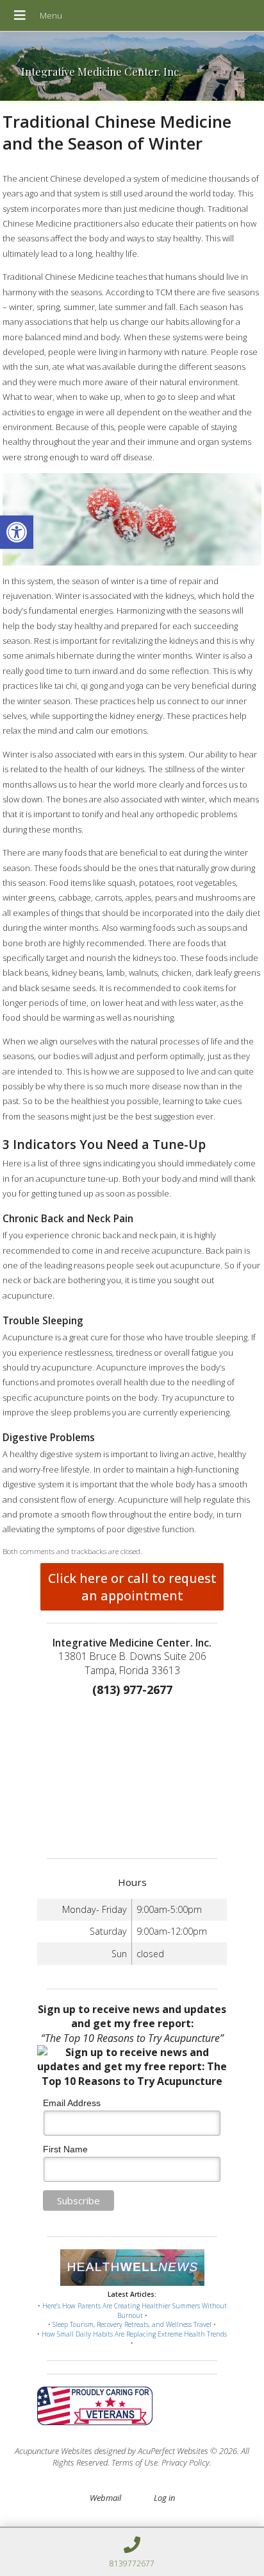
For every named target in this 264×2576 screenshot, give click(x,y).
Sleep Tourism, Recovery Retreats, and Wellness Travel (132, 2324)
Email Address (72, 2103)
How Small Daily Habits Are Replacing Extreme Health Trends (134, 2334)
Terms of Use (135, 2462)
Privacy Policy (186, 2462)
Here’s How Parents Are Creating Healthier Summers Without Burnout (135, 2311)
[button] (17, 532)
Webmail (105, 2498)
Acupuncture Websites (54, 2451)
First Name (65, 2149)
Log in (164, 2498)
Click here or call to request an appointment (132, 1587)
